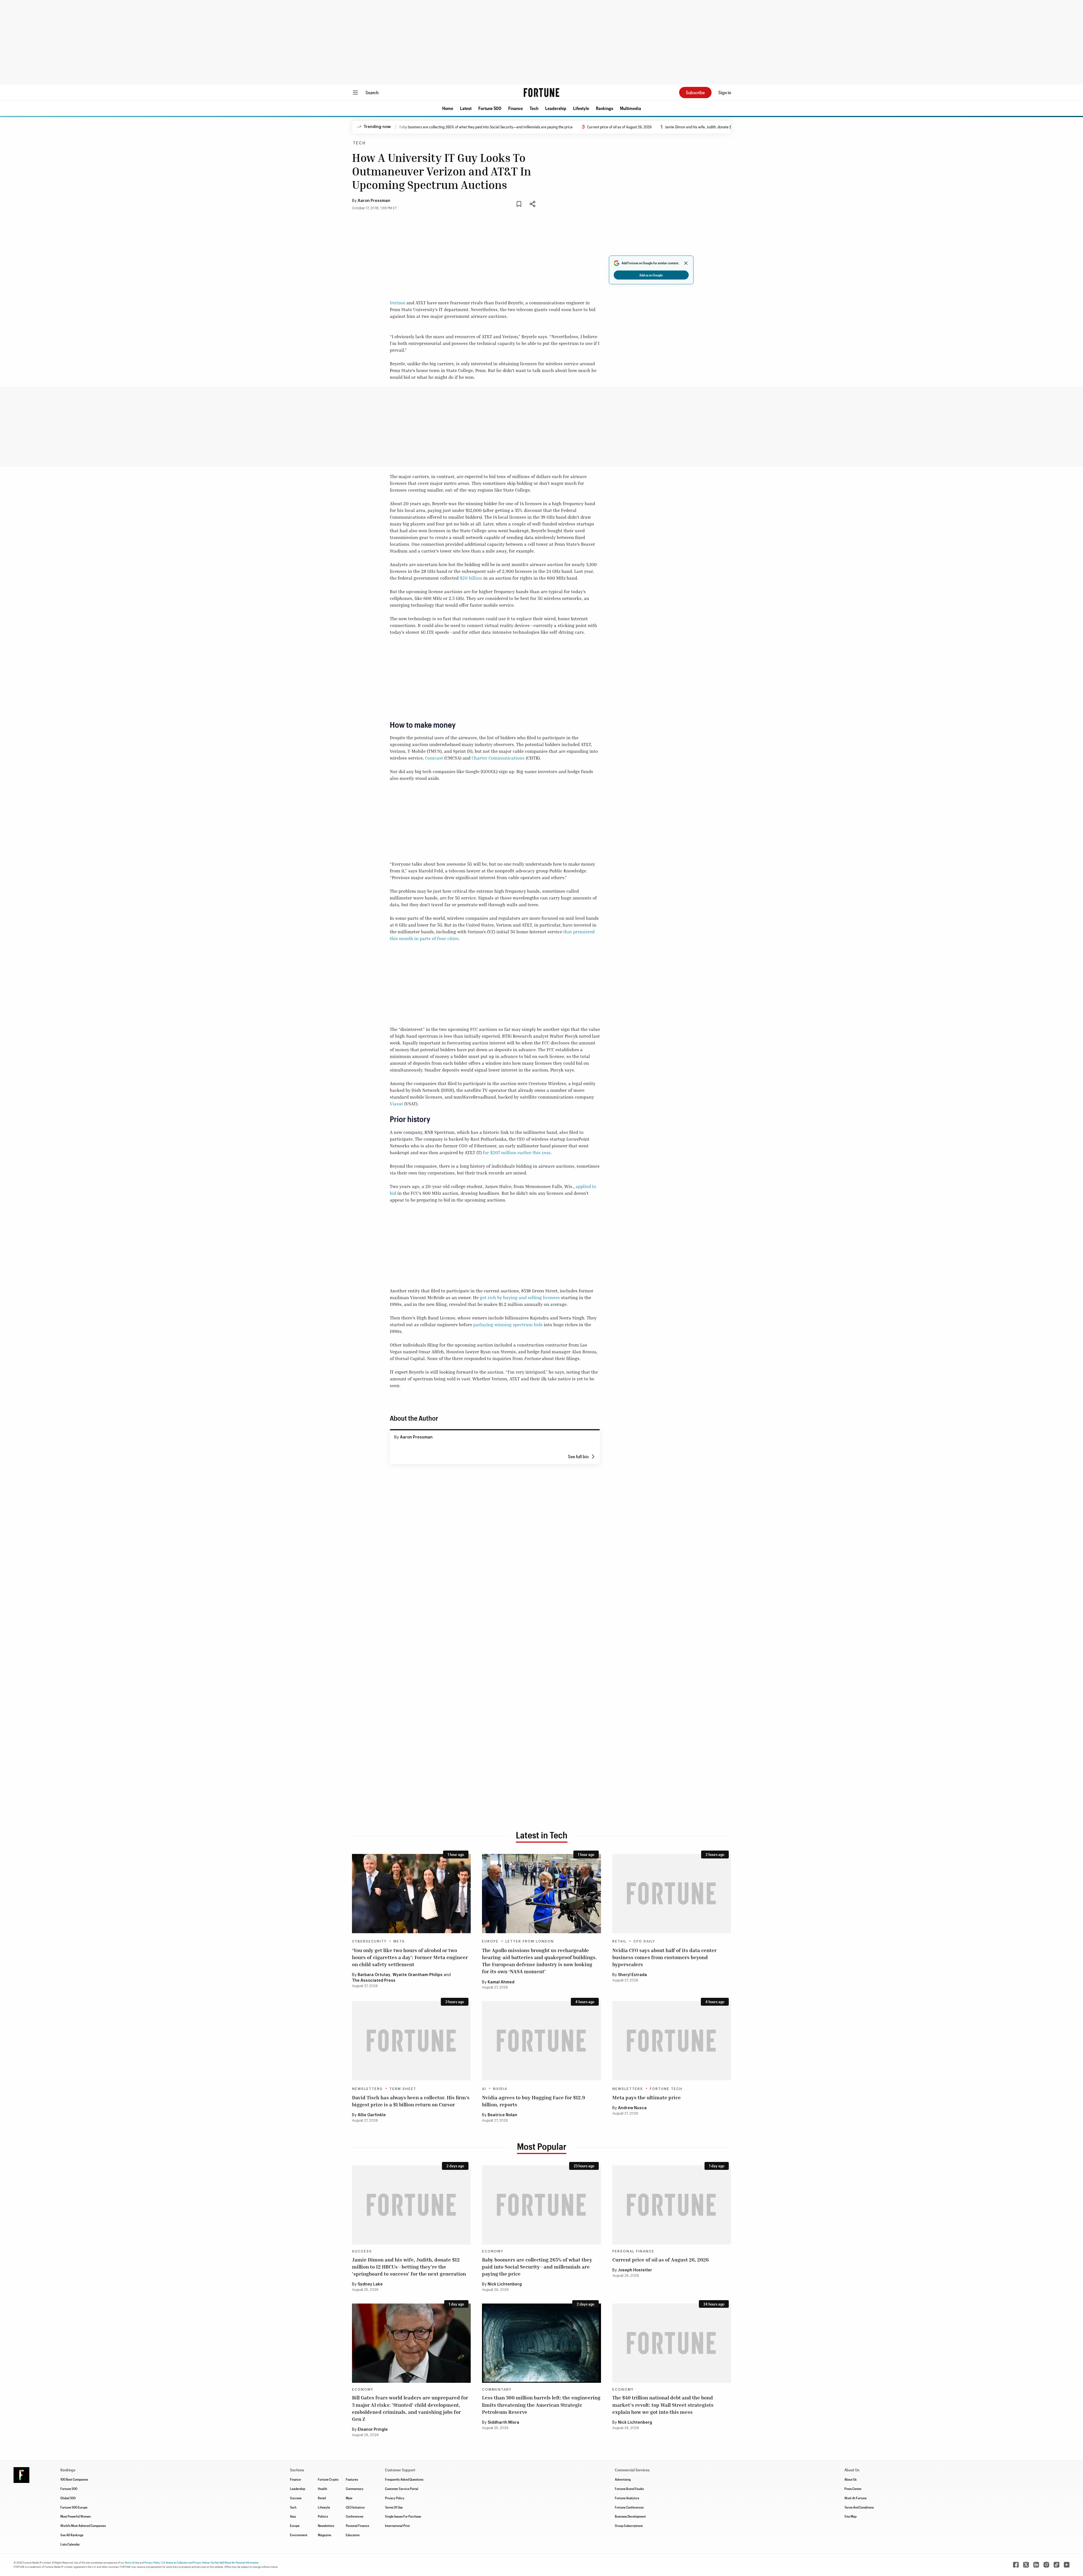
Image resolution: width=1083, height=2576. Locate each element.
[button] (448, 108)
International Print (397, 2526)
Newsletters (367, 2089)
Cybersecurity (369, 1941)
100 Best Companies (74, 2479)
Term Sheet (403, 2089)
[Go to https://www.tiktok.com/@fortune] (1056, 2565)
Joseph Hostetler (635, 2270)
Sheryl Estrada (632, 1975)
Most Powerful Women (76, 2516)
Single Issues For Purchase (403, 2516)
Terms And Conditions (859, 2507)
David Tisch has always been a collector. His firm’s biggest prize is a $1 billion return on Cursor (411, 2101)
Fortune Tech (666, 2089)
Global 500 (68, 2498)
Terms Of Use (394, 2507)
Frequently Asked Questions (404, 2479)
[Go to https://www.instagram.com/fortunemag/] (1046, 2565)
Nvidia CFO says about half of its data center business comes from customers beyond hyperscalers (664, 1957)
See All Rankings (72, 2535)
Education (353, 2535)
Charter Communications (498, 758)
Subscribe (695, 92)
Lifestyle (581, 108)
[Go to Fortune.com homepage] (541, 93)
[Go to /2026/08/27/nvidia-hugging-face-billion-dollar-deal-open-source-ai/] (541, 2041)
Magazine (324, 2535)
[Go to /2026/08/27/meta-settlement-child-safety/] (411, 1894)
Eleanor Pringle (373, 2430)
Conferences (355, 2516)
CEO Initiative (355, 2507)
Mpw (349, 2498)
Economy (493, 2251)
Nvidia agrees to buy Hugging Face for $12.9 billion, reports (533, 2101)
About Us (850, 2479)
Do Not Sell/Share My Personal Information (235, 2562)
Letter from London (530, 1941)
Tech (534, 108)
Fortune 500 (490, 108)
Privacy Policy (395, 2498)
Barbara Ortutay (374, 1975)
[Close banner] (686, 263)
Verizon (398, 303)
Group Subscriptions (629, 2526)
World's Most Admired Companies (83, 2526)
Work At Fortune (856, 2498)
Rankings (605, 108)
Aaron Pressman (374, 201)
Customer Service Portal (402, 2489)
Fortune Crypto (328, 2479)
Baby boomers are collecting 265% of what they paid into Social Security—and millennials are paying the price (537, 2267)
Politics (323, 2516)
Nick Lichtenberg (505, 2284)
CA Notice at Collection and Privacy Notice (186, 2562)
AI (484, 2089)
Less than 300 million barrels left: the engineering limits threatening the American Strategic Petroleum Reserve (541, 2405)
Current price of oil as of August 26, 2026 (512, 127)
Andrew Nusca (632, 2108)
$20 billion (471, 578)
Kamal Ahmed (501, 1982)
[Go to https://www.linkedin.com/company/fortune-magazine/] (1036, 2565)
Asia (293, 2516)
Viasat (396, 1104)
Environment (299, 2535)
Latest (466, 108)
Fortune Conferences (629, 2507)
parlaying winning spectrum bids (508, 1325)
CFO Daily (644, 1941)
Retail (619, 1941)
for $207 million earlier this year (517, 1152)
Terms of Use (132, 2562)
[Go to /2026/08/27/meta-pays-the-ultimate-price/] (672, 2041)
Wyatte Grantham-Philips (418, 1975)
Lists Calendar (70, 2544)
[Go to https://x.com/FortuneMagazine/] (1026, 2565)
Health (323, 2489)
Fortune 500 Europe (74, 2507)
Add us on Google (651, 275)
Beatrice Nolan (502, 2115)
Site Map (850, 2516)
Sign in (725, 92)
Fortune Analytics (627, 2498)
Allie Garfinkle (372, 2115)
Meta (399, 1941)
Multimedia (630, 108)
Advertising (623, 2479)
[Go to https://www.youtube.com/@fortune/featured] (1067, 2565)
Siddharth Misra (503, 2423)
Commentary (497, 2390)
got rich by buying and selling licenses (520, 1297)
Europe (490, 1941)
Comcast (434, 758)
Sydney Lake (370, 2284)
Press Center (853, 2489)
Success (362, 2251)
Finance (516, 108)
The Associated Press (374, 1981)
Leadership (556, 108)
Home (448, 108)
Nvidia (500, 2089)
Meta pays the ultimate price (647, 2097)
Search (372, 92)
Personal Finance (633, 2251)
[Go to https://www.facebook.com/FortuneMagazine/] (1016, 2565)
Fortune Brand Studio (629, 2489)
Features (352, 2479)
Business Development (630, 2516)
